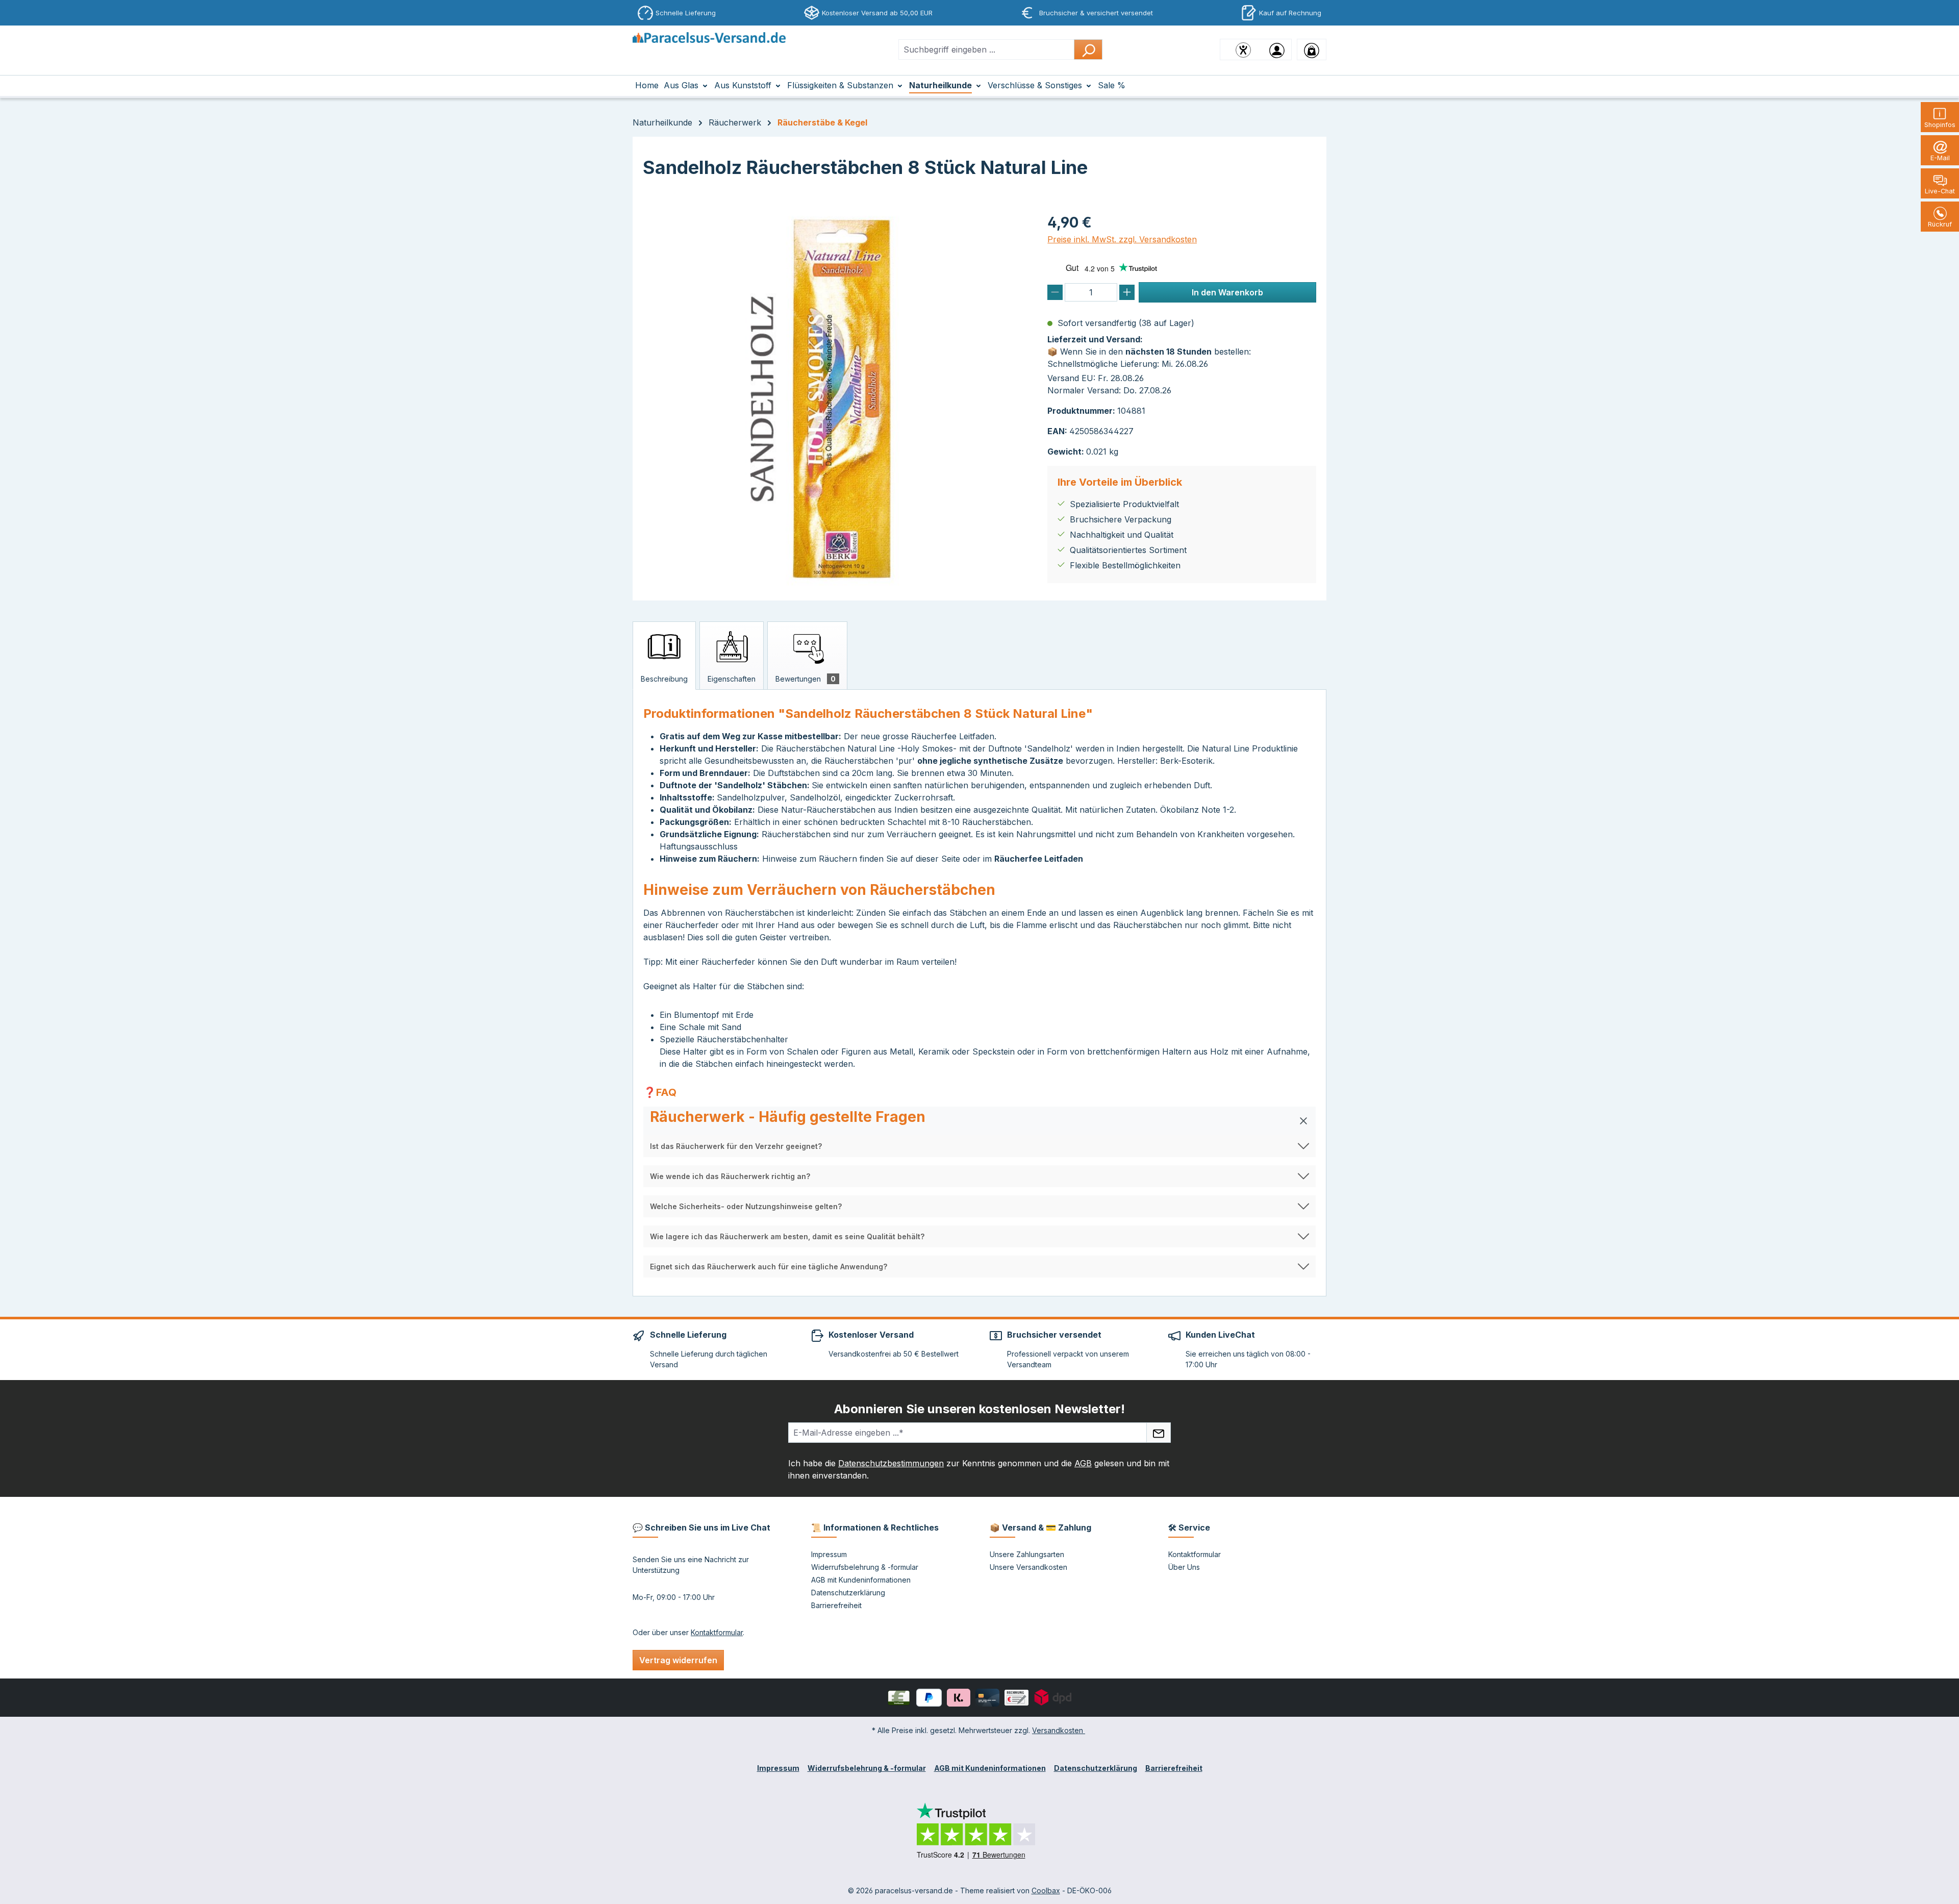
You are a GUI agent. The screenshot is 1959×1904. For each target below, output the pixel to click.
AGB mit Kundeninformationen (861, 1580)
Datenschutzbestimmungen (891, 1463)
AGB (1083, 1463)
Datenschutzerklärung (848, 1593)
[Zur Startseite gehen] (709, 47)
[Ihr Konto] (1277, 49)
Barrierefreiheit (836, 1605)
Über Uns (1184, 1567)
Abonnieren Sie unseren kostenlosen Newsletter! (979, 1409)
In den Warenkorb (1227, 292)
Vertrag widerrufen (678, 1660)
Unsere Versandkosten (1028, 1567)
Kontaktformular (717, 1632)
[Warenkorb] (1312, 49)
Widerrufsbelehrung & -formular (865, 1567)
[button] (979, 1121)
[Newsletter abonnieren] (1159, 1433)
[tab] (664, 656)
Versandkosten (1059, 1730)
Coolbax (1046, 1890)
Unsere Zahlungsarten (1027, 1554)
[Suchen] (1088, 49)
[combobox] (986, 49)
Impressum (829, 1554)
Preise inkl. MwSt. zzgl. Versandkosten (1122, 239)
